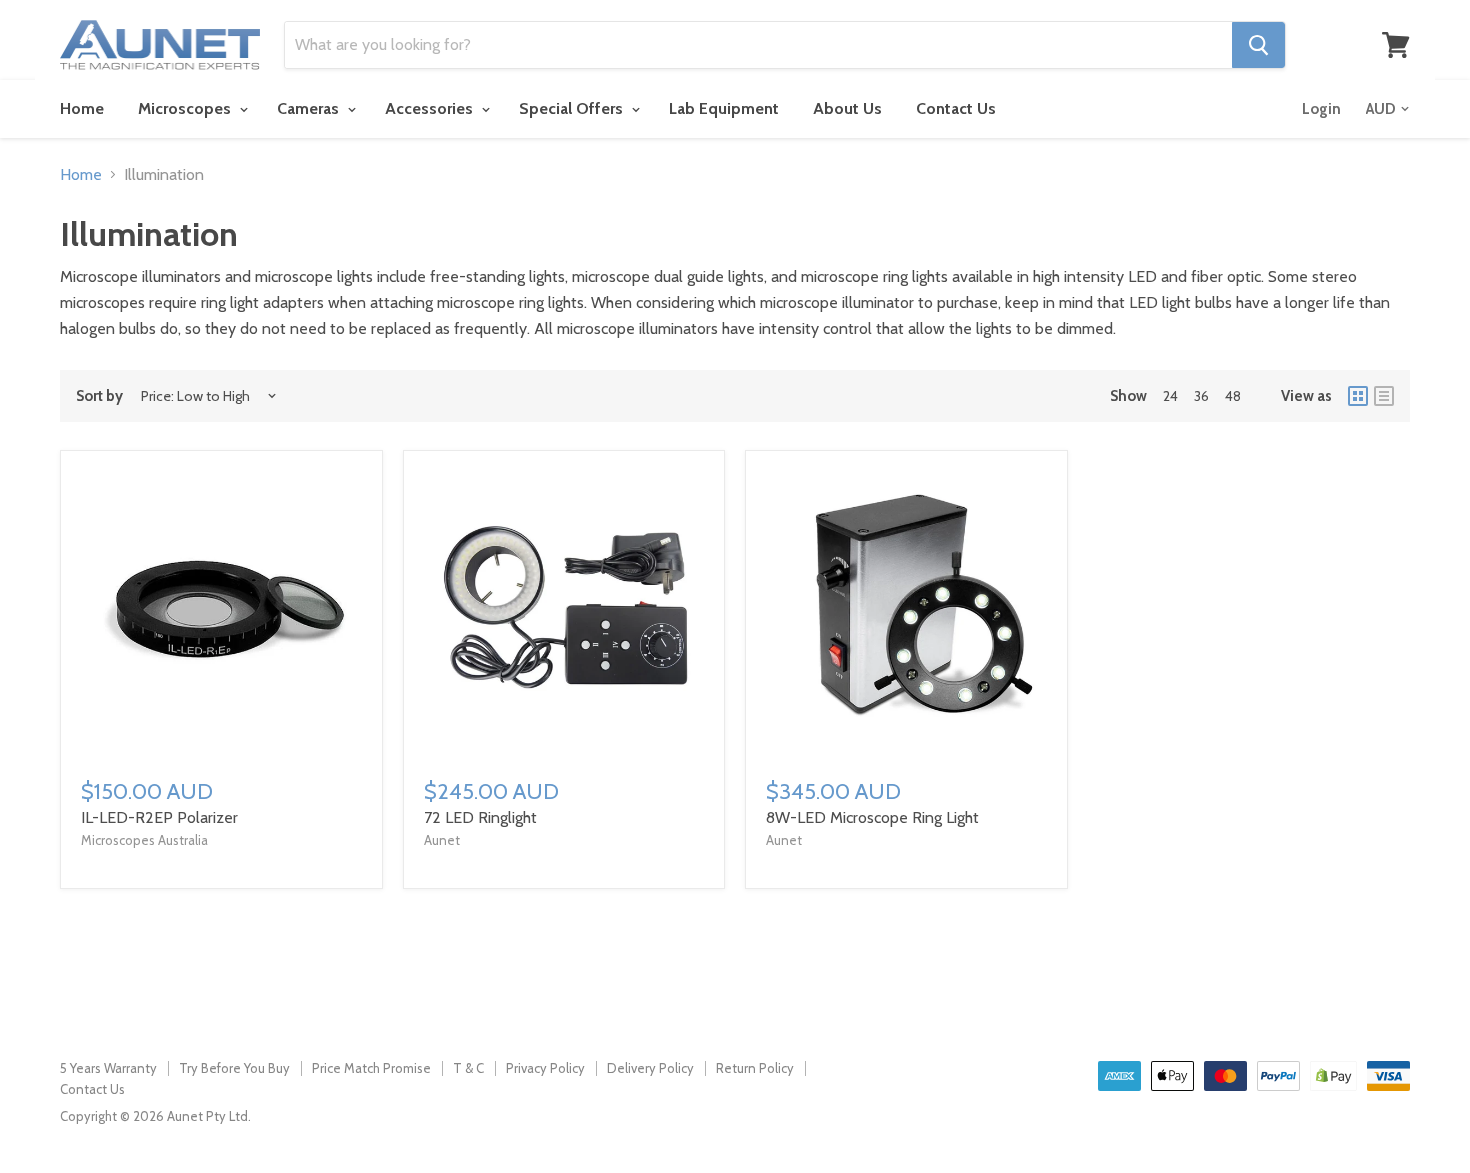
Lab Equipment (724, 108)
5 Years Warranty (108, 1068)
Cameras (310, 108)
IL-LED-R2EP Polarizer (159, 817)
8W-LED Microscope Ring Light (872, 817)
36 (1201, 396)
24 (1170, 396)
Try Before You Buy (234, 1068)
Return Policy (755, 1068)
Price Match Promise (371, 1068)
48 (1233, 396)
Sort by (99, 396)
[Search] (1258, 45)
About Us (847, 108)
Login (1321, 109)
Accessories (431, 108)
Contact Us (956, 108)
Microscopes (186, 108)
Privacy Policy (545, 1068)
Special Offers (573, 108)
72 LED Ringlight (480, 817)
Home (82, 108)
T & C (468, 1068)
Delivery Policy (650, 1068)
